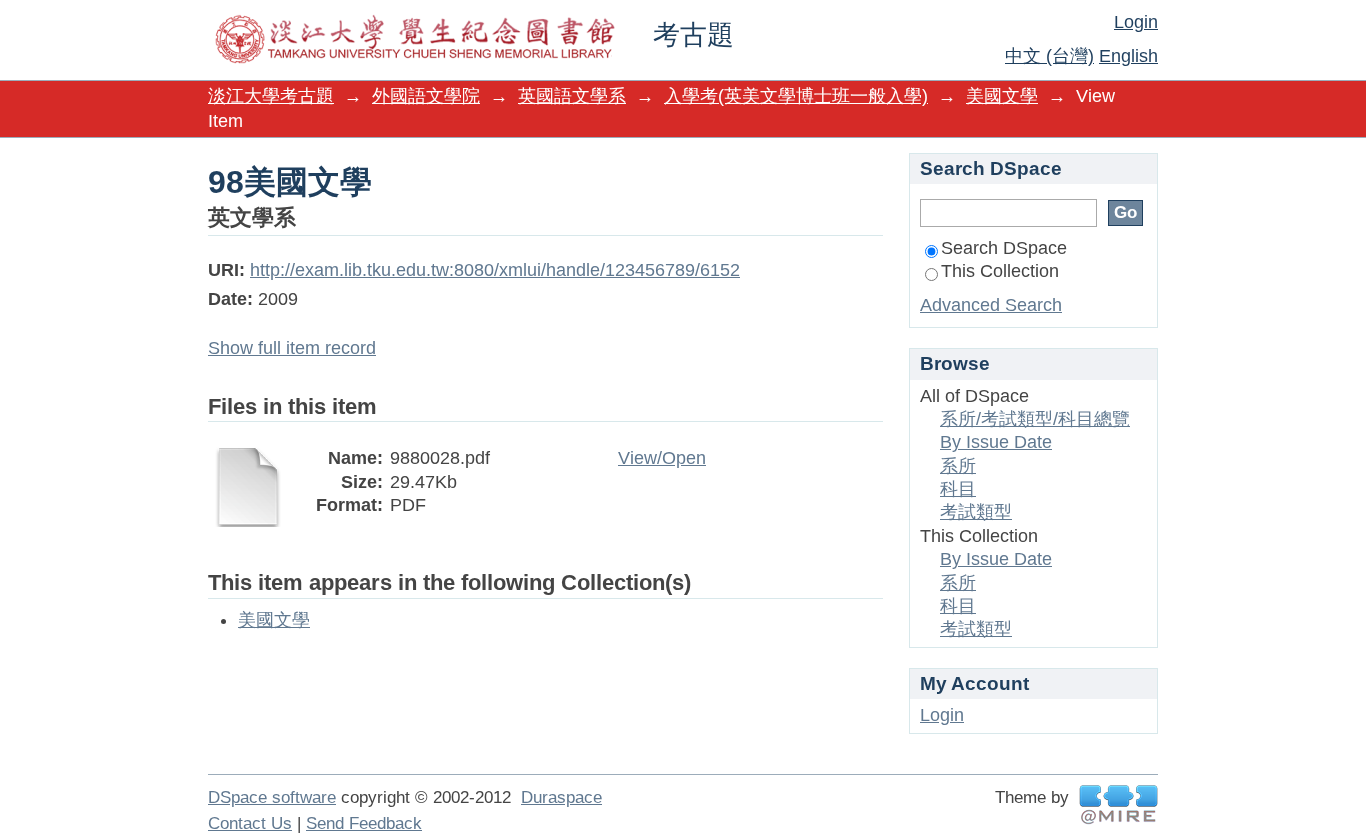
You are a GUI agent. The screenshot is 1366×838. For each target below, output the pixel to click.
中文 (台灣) (1049, 56)
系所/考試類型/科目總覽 (1035, 419)
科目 (958, 489)
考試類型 (976, 512)
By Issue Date (996, 442)
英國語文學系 (572, 96)
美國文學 (1002, 96)
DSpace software (272, 797)
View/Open (662, 458)
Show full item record (292, 348)
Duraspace (561, 797)
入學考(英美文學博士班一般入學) (796, 96)
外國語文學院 (426, 96)
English (1128, 56)
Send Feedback (364, 823)
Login (1136, 22)
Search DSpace (1004, 248)
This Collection (1000, 271)
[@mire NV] (1118, 804)
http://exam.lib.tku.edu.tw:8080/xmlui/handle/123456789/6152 (495, 270)
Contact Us (250, 823)
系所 (958, 466)
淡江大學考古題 (271, 96)
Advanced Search (991, 305)
